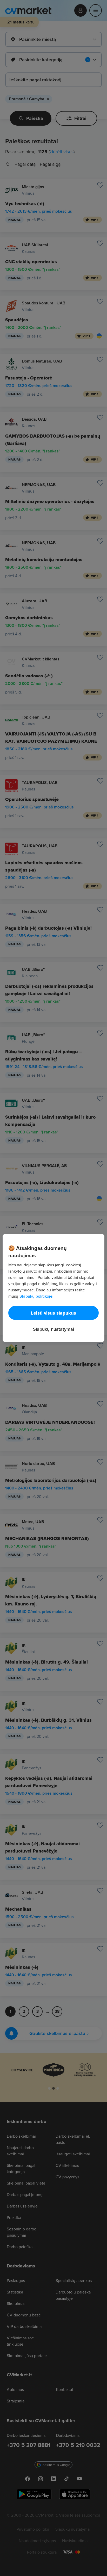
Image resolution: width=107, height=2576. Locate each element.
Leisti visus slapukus (53, 1313)
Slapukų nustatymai (53, 1329)
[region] (53, 1288)
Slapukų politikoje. (36, 1296)
